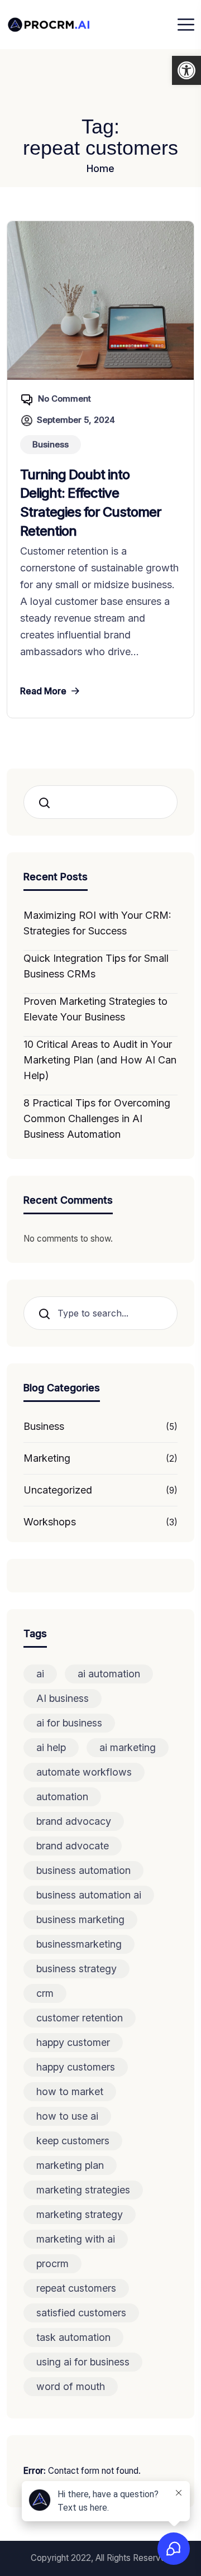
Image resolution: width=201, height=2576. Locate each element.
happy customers (76, 2067)
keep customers (73, 2141)
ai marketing (128, 1747)
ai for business (69, 1723)
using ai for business (83, 2362)
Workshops (50, 1522)
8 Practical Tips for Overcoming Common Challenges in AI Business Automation (97, 1118)
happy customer (73, 2042)
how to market (70, 2091)
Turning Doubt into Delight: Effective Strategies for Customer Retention (91, 503)
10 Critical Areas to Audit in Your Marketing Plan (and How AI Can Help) (100, 1060)
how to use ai (67, 2116)
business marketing (80, 1919)
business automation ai (89, 1895)
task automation (73, 2337)
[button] (186, 70)
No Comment (64, 399)
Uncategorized (58, 1490)
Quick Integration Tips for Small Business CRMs (96, 966)
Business (44, 1426)
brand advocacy (74, 1821)
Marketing (47, 1458)
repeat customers (76, 2288)
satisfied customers (81, 2313)
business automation (83, 1870)
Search (48, 802)
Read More (43, 691)
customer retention (80, 2018)
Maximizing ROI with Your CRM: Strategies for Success (97, 923)
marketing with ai (76, 2239)
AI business (63, 1698)
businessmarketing (79, 1944)
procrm (52, 2263)
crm (45, 1993)
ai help (51, 1747)
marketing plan (70, 2165)
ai (40, 1674)
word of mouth (71, 2386)
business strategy (76, 1969)
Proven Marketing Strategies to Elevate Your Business (95, 1009)
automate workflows (84, 1772)
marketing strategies (83, 2190)
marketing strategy (80, 2214)
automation (62, 1797)
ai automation (109, 1674)
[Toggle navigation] (186, 25)
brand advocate (73, 1846)
